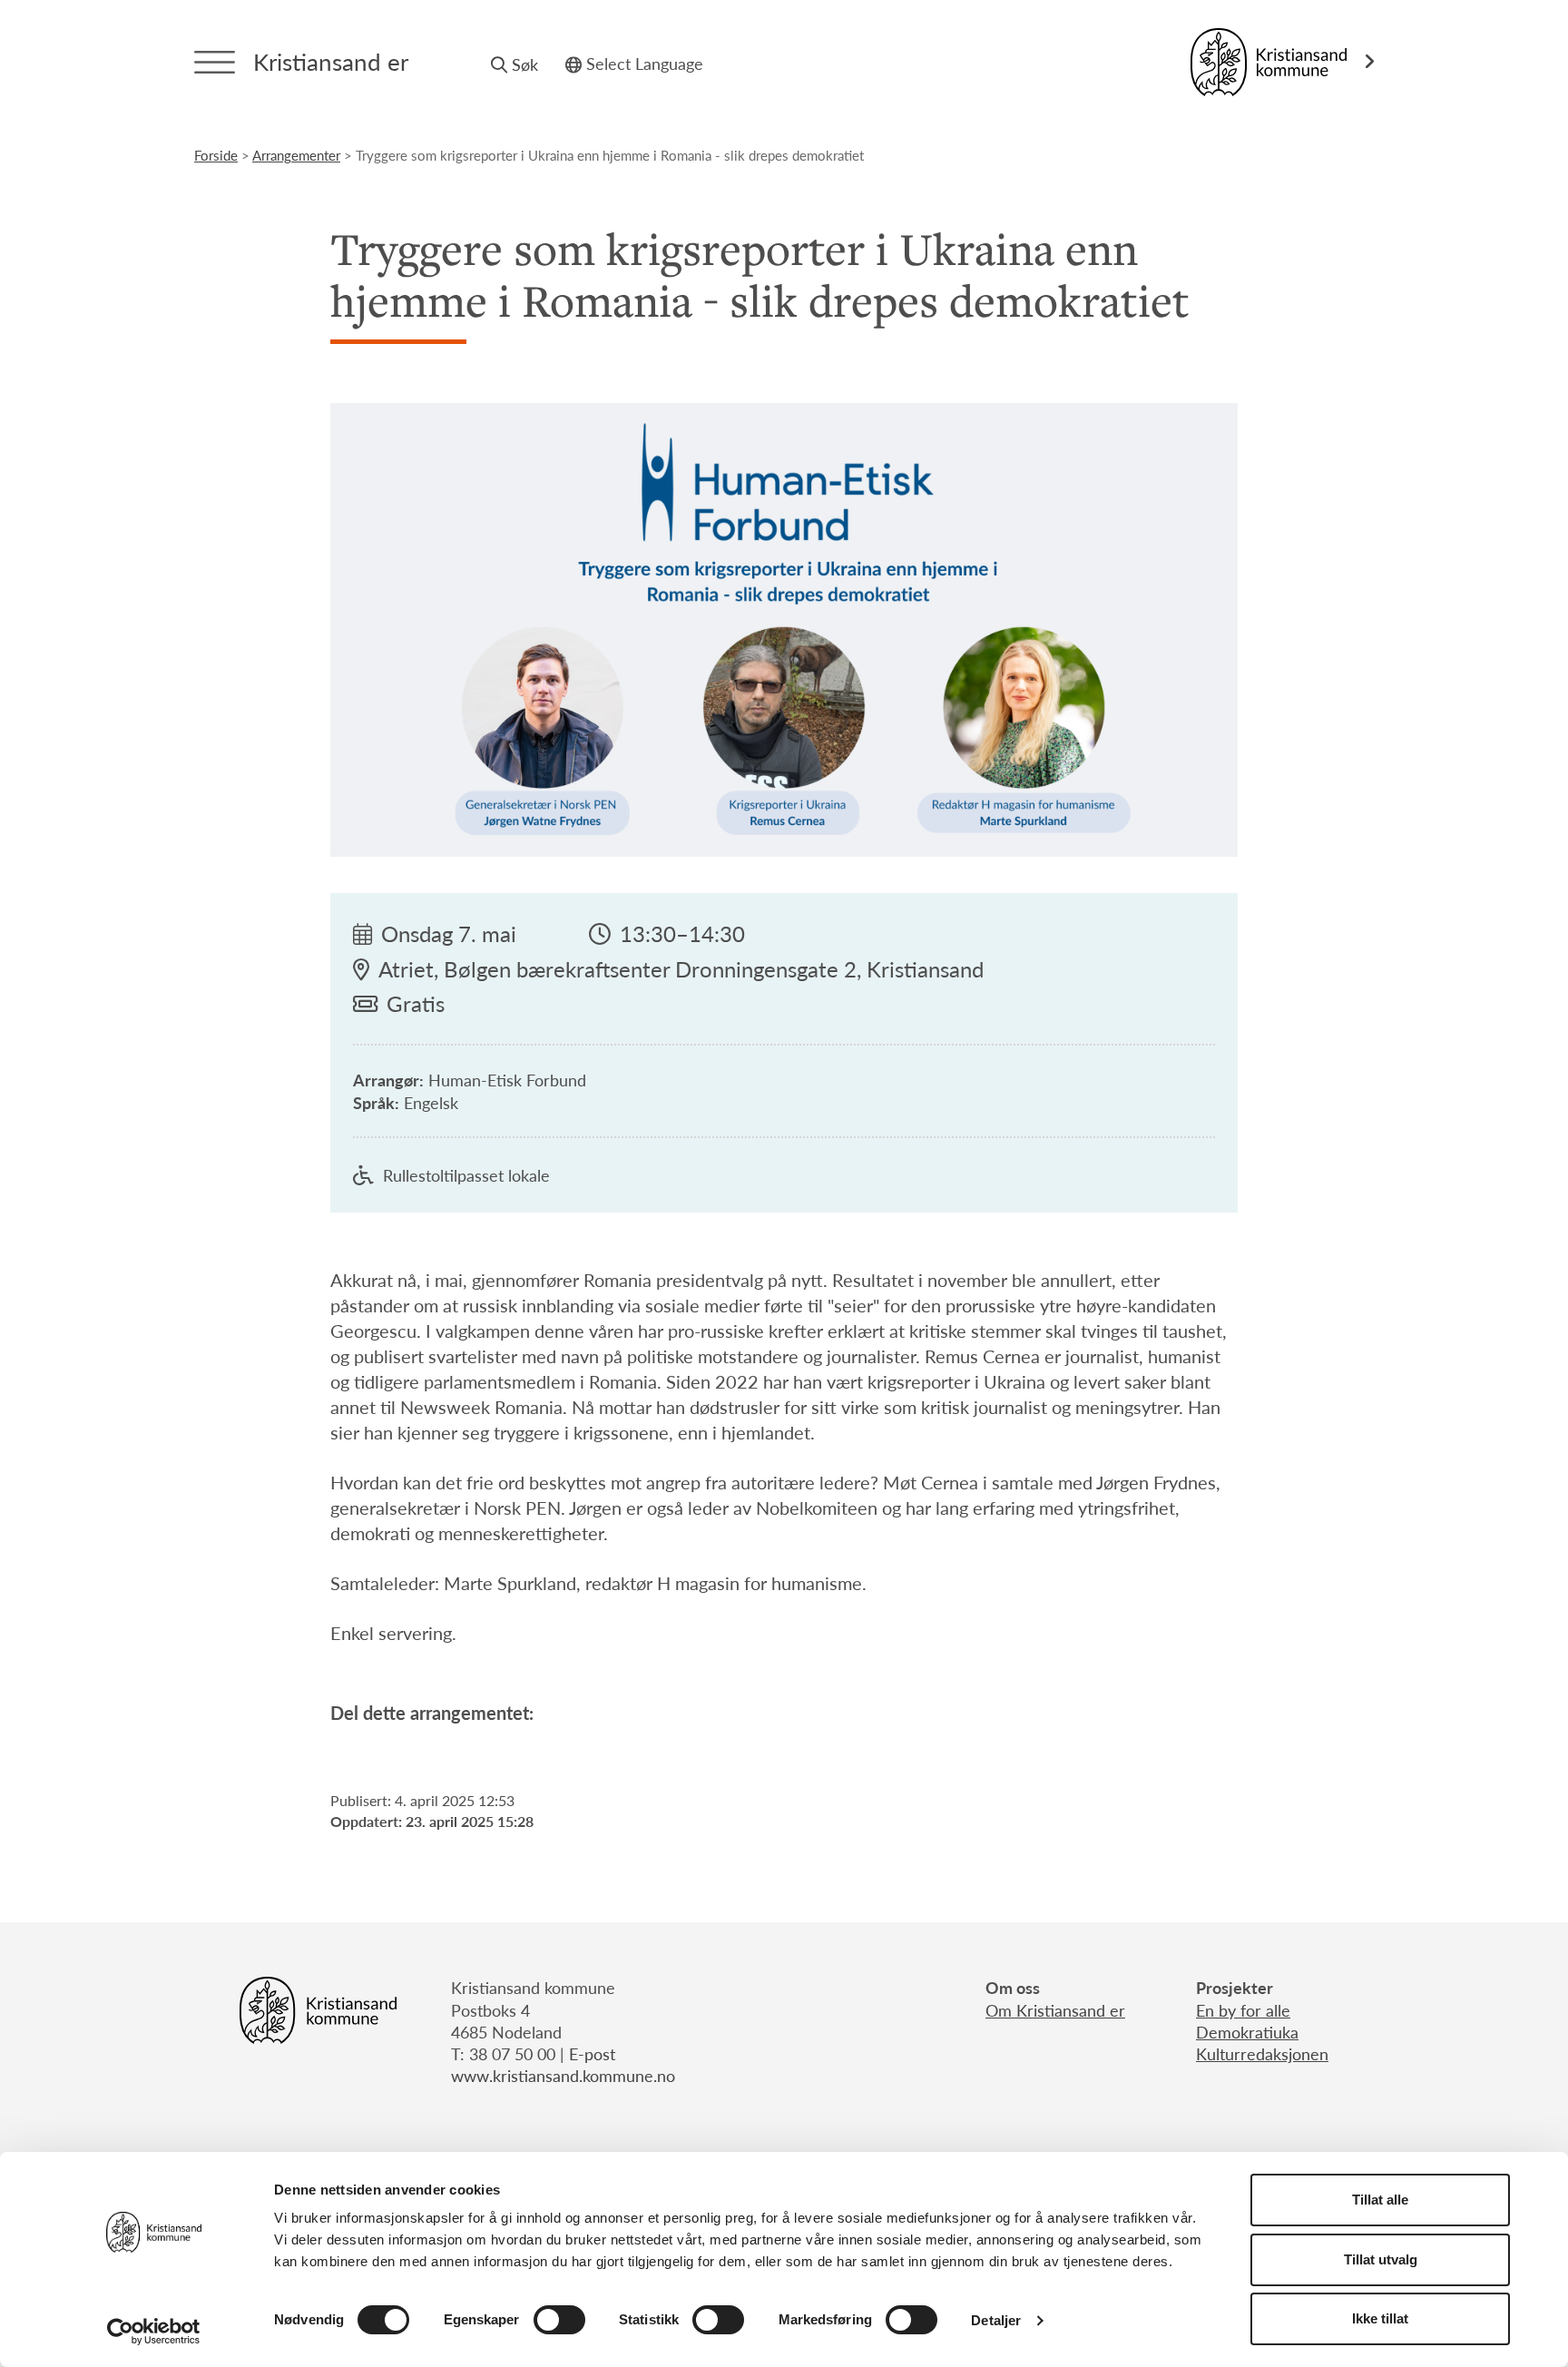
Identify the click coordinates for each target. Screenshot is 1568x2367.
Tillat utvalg (1381, 2259)
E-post (592, 2053)
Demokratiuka (1247, 2032)
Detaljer (996, 2320)
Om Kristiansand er (1055, 2010)
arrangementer (296, 155)
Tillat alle (1380, 2200)
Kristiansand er (331, 61)
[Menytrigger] (215, 62)
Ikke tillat (1380, 2318)
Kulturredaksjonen (1262, 2053)
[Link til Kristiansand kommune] (1282, 62)
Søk (525, 64)
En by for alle (1243, 2010)
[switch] (559, 2320)
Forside (216, 155)
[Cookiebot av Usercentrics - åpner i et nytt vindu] (154, 2332)
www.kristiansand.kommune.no (563, 2075)
